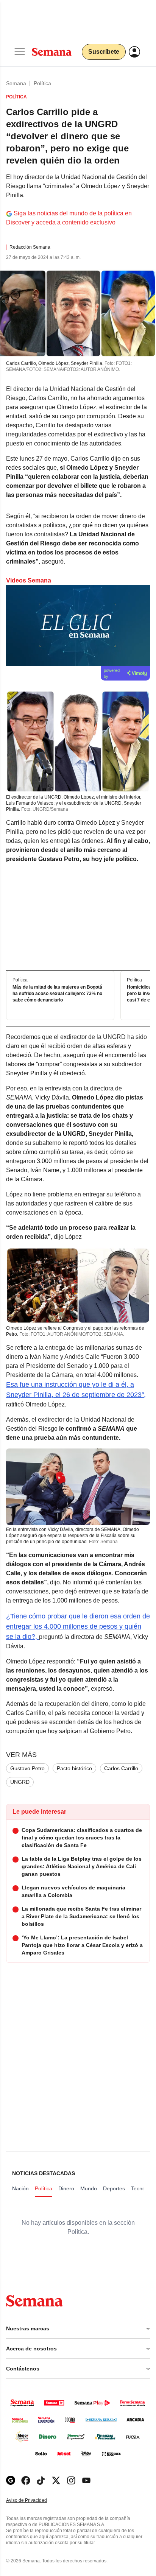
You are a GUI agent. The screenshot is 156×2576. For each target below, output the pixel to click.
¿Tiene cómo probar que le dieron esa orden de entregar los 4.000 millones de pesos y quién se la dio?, (78, 1626)
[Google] (11, 2480)
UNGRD (20, 1782)
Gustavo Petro (27, 1768)
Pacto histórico (74, 1768)
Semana (16, 83)
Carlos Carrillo (121, 1768)
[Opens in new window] (26, 2480)
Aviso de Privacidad (34, 2500)
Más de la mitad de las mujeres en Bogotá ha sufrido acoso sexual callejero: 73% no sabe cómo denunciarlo (57, 994)
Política (42, 83)
